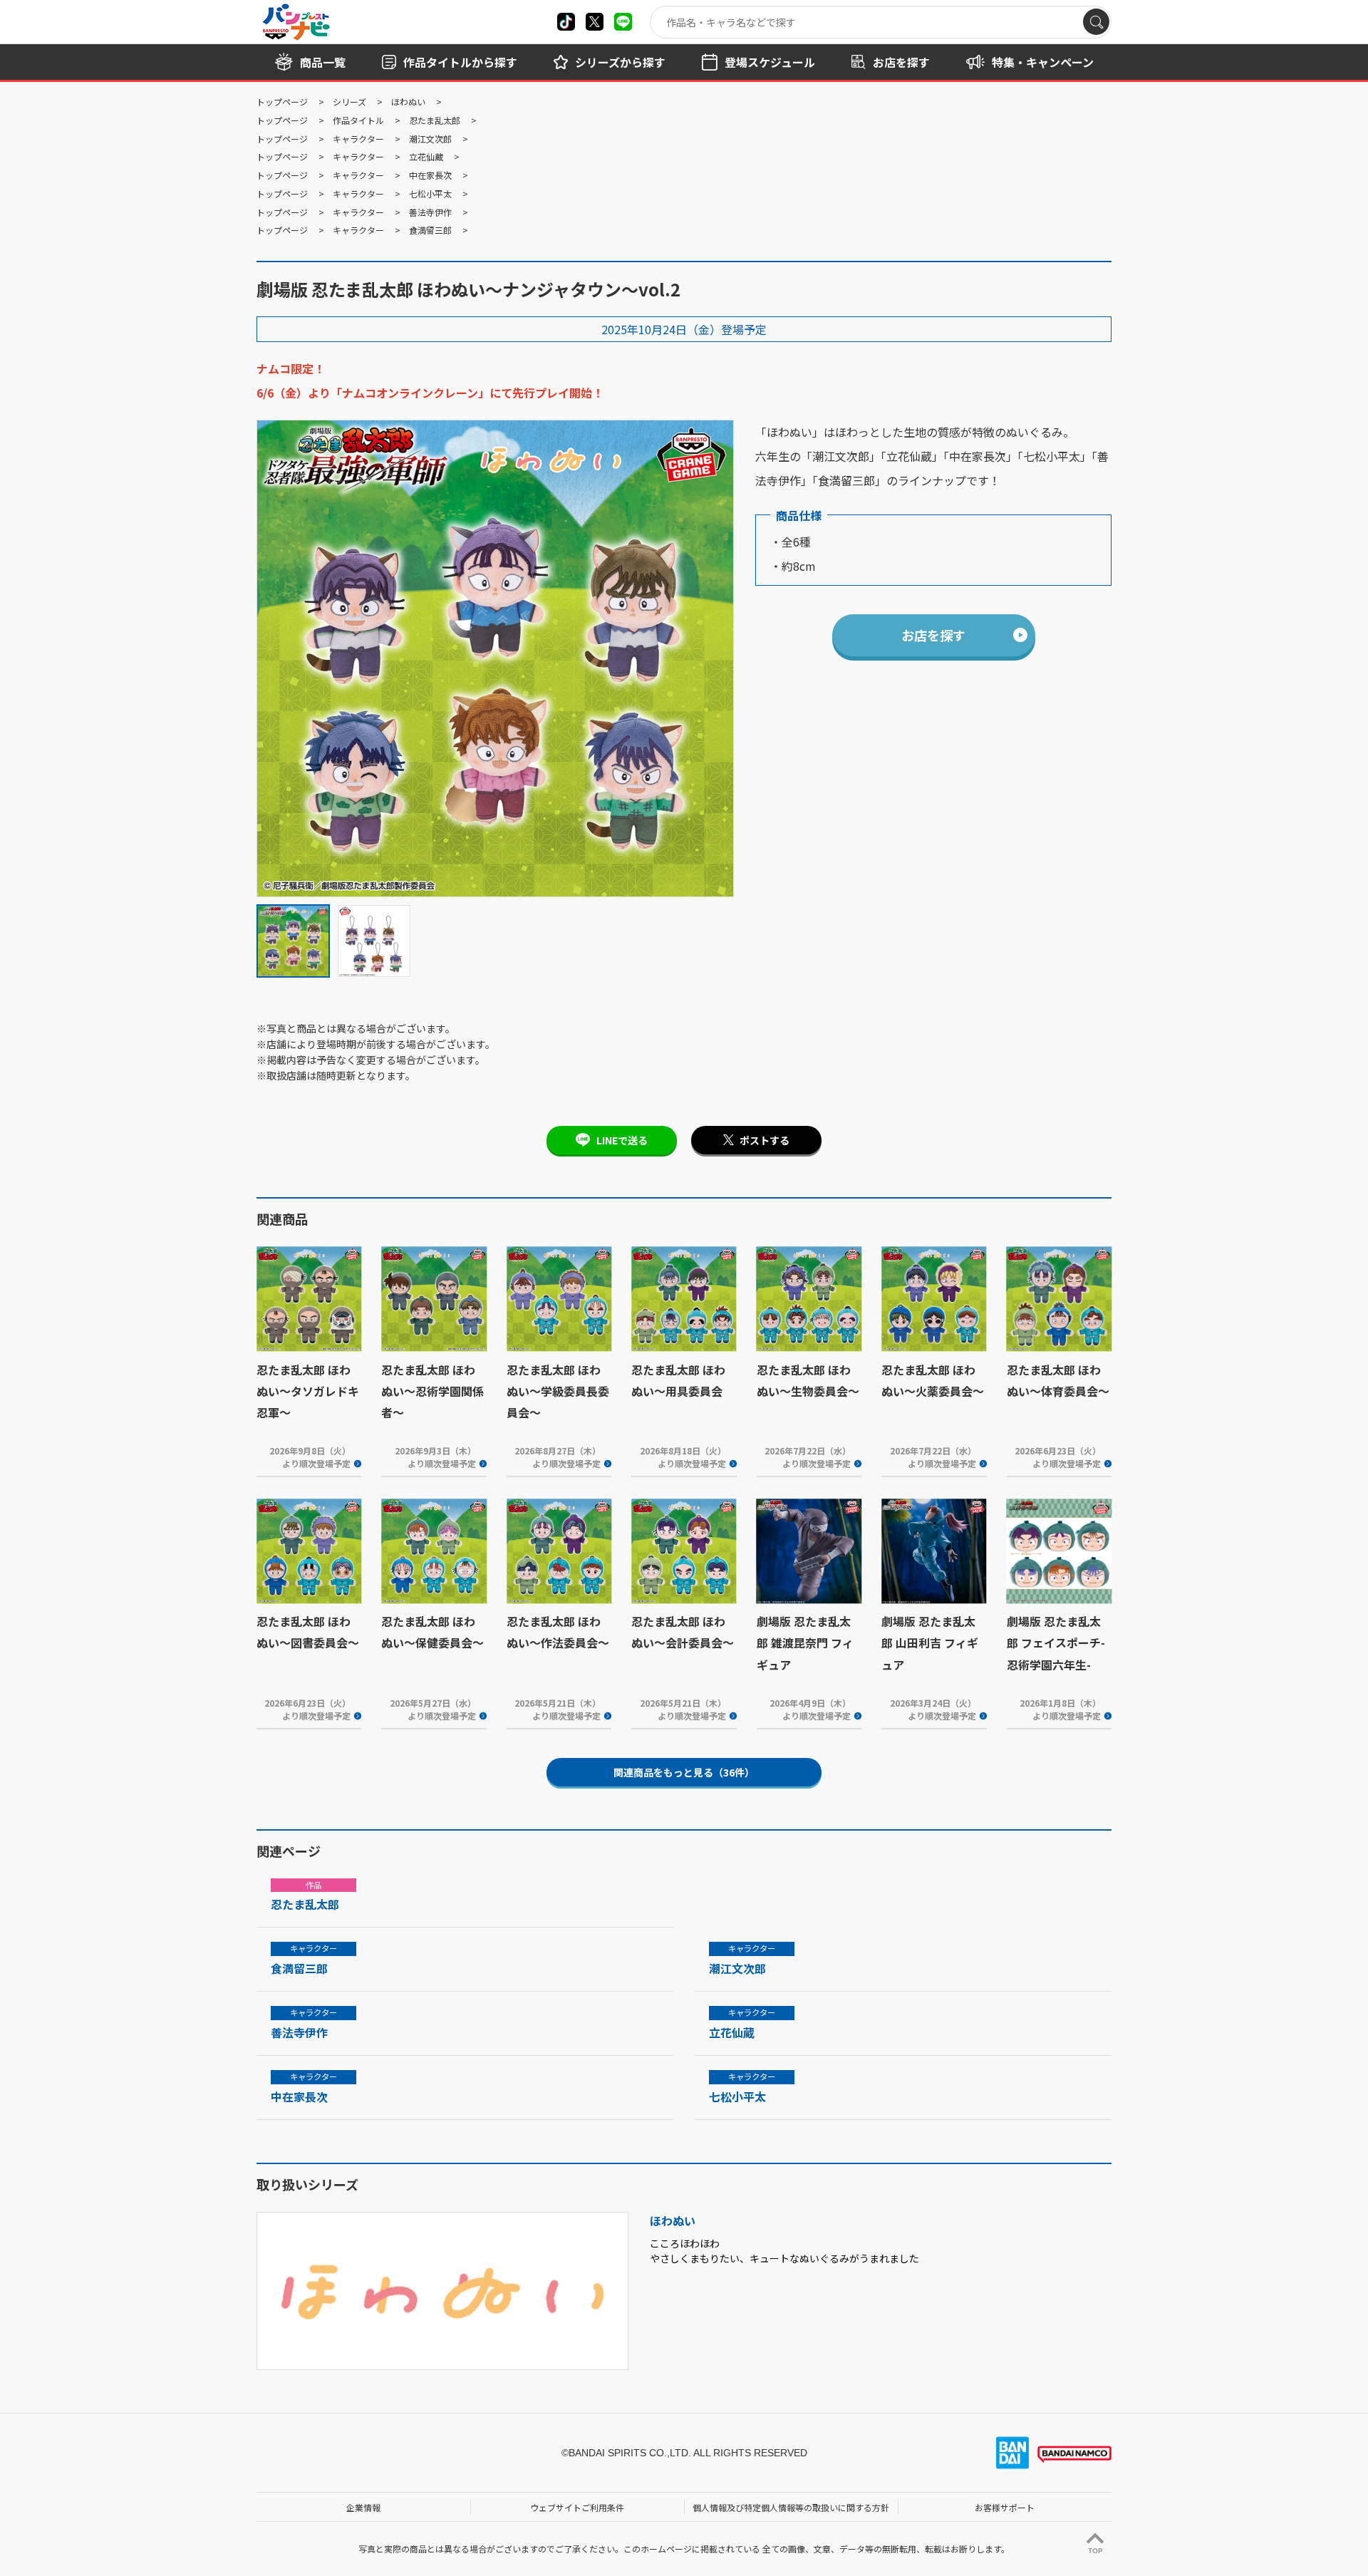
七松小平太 (430, 193)
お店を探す (933, 635)
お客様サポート (1005, 2507)
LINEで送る (622, 1140)
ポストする (765, 1140)
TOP (1095, 2551)
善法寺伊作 (430, 212)
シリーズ (349, 102)
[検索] (1096, 22)
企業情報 (363, 2507)
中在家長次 (430, 175)
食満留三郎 (430, 230)
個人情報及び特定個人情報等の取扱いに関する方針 (791, 2507)
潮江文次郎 (430, 139)
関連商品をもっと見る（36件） (684, 1772)
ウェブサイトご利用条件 (577, 2507)
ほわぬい (408, 102)
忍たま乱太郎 (435, 120)
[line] (623, 22)
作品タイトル (358, 120)
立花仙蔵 (426, 156)
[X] (566, 22)
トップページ (282, 102)
